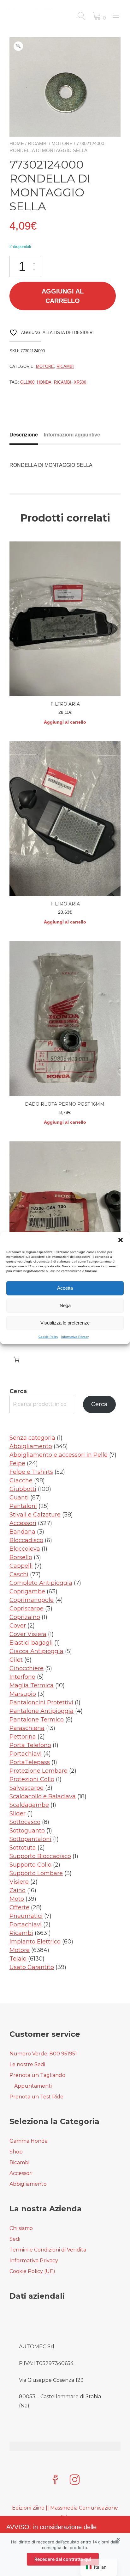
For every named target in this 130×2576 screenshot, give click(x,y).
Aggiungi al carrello (63, 296)
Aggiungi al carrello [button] (65, 722)
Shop (16, 2152)
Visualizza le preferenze (65, 1323)
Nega (65, 1305)
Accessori (21, 2173)
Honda (44, 382)
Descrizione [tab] (24, 435)
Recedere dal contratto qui (63, 2559)
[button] (121, 1240)
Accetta (65, 1288)
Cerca (18, 1391)
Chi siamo (21, 2228)
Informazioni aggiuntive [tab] (72, 435)
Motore (62, 143)
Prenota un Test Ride (36, 2097)
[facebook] (55, 2480)
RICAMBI (63, 382)
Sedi (15, 2239)
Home (17, 143)
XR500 (80, 382)
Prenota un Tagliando (37, 2075)
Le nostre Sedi (27, 2064)
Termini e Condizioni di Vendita (48, 2250)
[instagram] (75, 2480)
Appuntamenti (33, 2086)
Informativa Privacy (75, 1336)
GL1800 (27, 382)
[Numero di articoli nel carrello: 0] (17, 1359)
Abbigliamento (28, 2184)
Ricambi (38, 143)
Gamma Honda (29, 2141)
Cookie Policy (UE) (32, 2271)
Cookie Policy (48, 1336)
